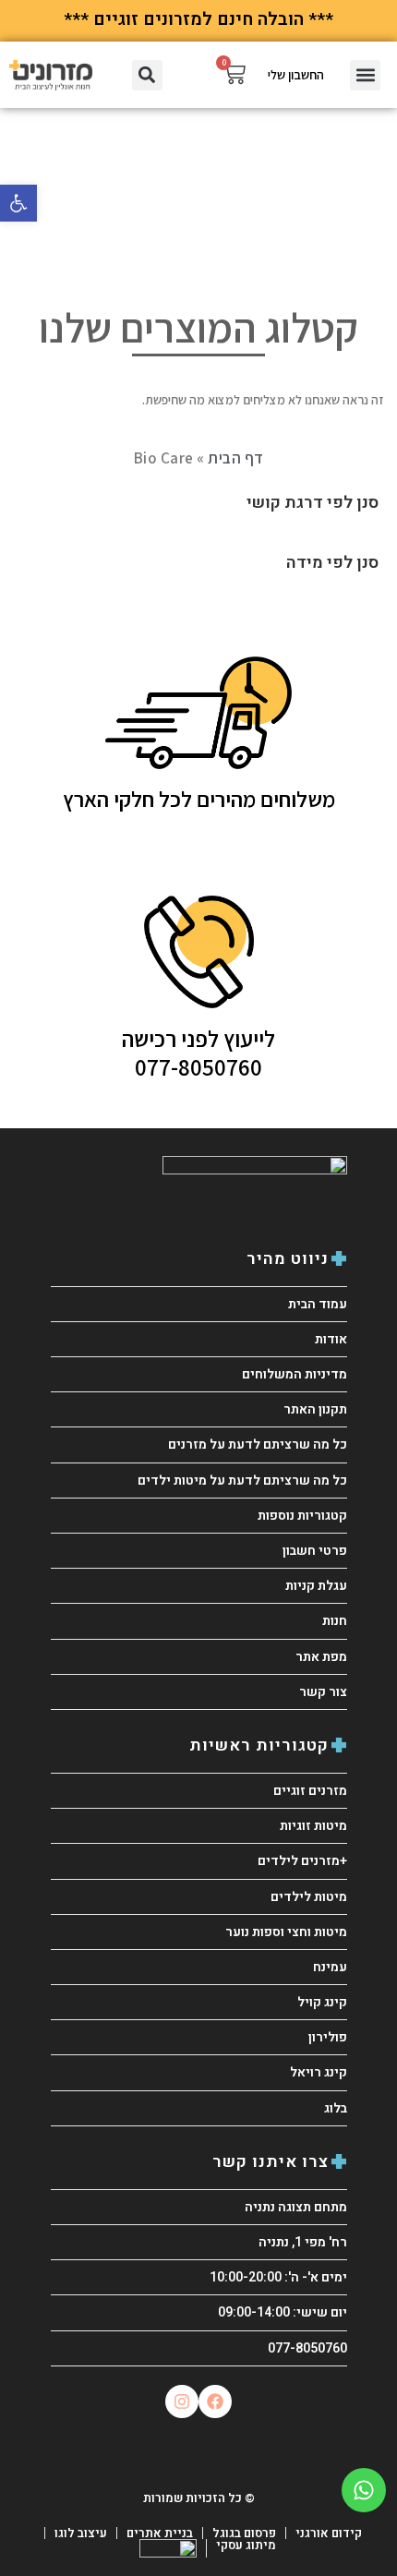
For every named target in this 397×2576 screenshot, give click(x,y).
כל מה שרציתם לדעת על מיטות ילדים (242, 1481)
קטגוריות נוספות (302, 1516)
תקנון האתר (315, 1409)
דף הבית (236, 458)
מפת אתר (321, 1657)
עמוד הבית (318, 1304)
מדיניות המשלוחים (295, 1374)
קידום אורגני (329, 2533)
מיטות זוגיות (313, 1826)
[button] (18, 203)
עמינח (330, 1967)
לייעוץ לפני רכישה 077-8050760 (198, 1052)
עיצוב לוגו (81, 2533)
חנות (335, 1621)
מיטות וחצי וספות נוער (286, 1932)
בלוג (336, 2108)
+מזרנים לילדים (302, 1861)
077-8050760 (307, 2348)
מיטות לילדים (309, 1897)
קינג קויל (322, 2002)
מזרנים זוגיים (310, 1791)
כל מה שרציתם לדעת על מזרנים (258, 1444)
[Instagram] (182, 2401)
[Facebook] (215, 2401)
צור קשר (323, 1692)
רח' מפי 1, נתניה (303, 2242)
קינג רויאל (319, 2072)
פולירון (328, 2037)
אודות (331, 1339)
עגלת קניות (316, 1586)
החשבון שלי (296, 75)
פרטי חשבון (315, 1551)
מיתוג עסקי (246, 2545)
